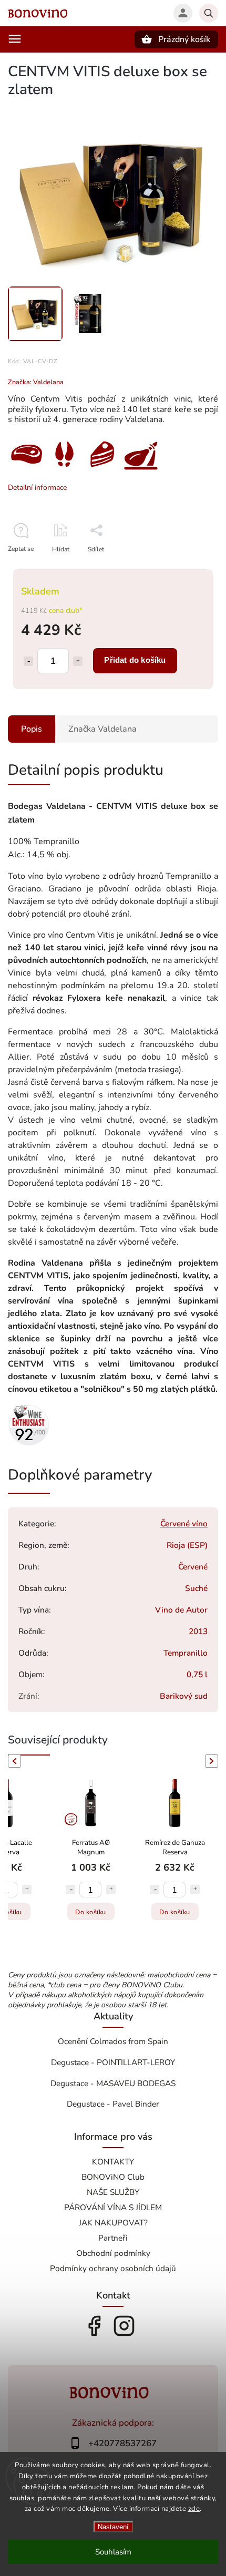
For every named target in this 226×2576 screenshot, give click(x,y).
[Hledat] (209, 13)
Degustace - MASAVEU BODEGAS (113, 2083)
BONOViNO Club (113, 2177)
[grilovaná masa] (26, 470)
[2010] (29, 1444)
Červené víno (184, 1523)
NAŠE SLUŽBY (113, 2192)
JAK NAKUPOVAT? (113, 2223)
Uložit (93, 568)
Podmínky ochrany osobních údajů (113, 2268)
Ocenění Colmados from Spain (113, 2041)
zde (194, 2509)
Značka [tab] (102, 729)
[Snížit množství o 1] (28, 661)
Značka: (36, 382)
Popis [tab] (32, 729)
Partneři (113, 2238)
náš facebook (94, 2326)
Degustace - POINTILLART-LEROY (113, 2062)
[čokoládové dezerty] (102, 470)
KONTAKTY (113, 2162)
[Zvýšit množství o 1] (78, 661)
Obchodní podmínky (113, 2253)
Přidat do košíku (135, 660)
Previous (13, 1761)
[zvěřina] (63, 470)
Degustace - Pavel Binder (113, 2104)
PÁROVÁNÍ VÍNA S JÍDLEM (113, 2207)
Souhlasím (113, 2552)
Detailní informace (37, 488)
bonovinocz (124, 2326)
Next (213, 1761)
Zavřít (186, 568)
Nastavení (113, 2527)
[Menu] (15, 39)
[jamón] (141, 470)
